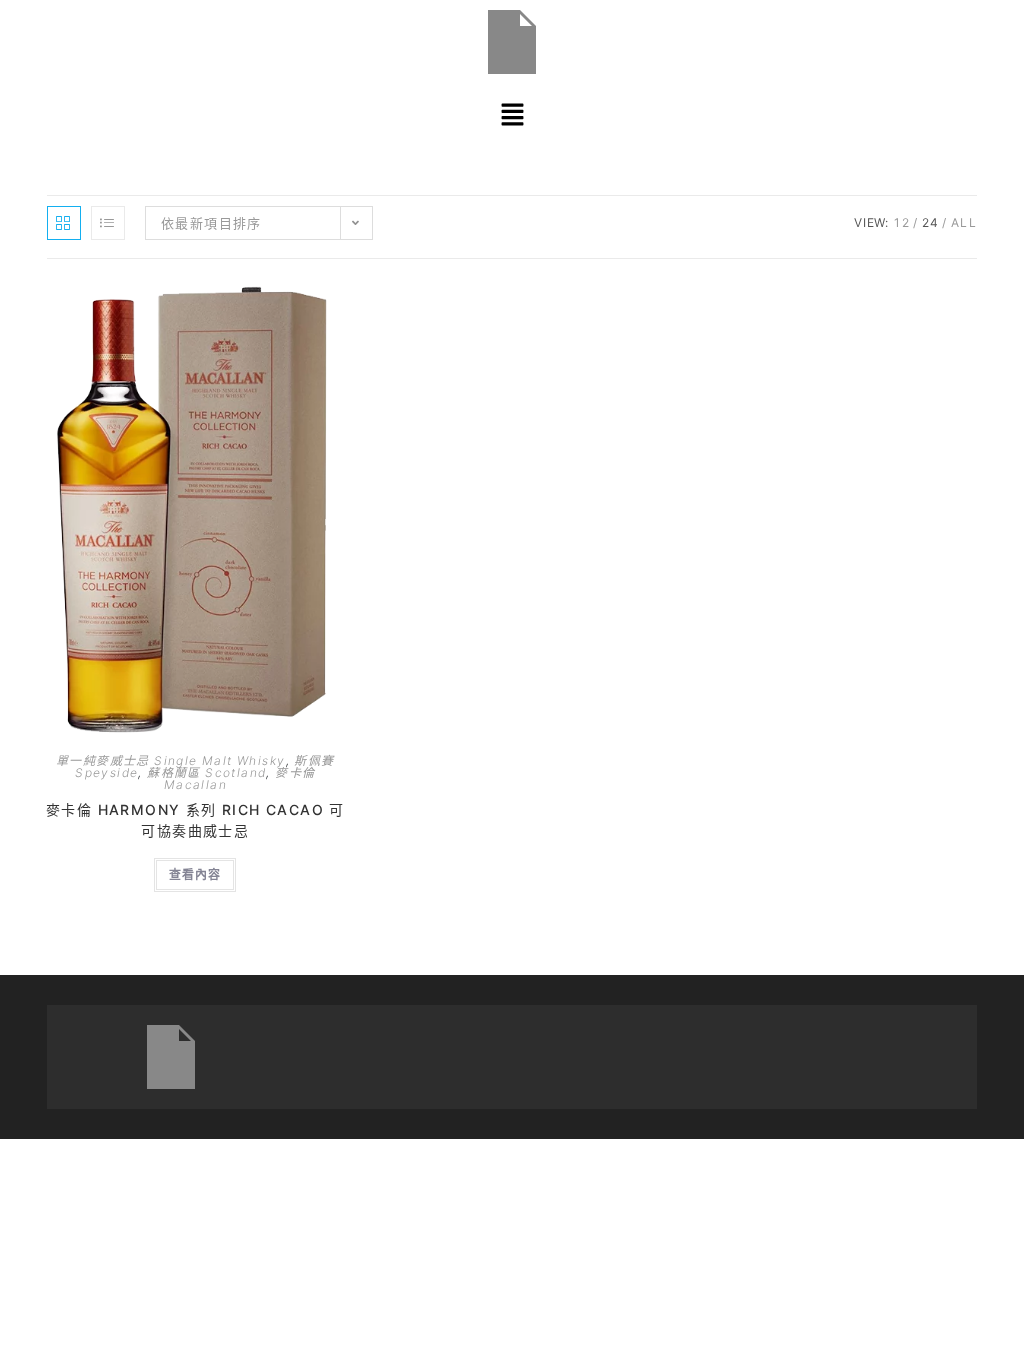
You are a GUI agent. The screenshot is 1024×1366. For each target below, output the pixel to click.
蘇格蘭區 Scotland (206, 772)
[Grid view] (64, 223)
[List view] (108, 223)
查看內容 (195, 874)
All (964, 222)
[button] (512, 114)
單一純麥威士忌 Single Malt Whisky (170, 760)
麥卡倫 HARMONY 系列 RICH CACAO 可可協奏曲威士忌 (195, 820)
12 (902, 222)
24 (931, 222)
